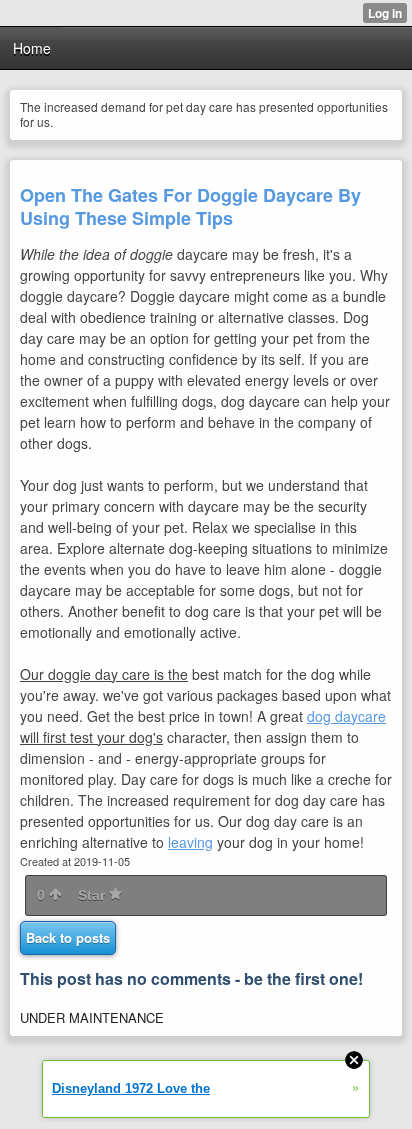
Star (93, 895)
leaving (190, 842)
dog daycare (346, 716)
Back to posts (68, 937)
